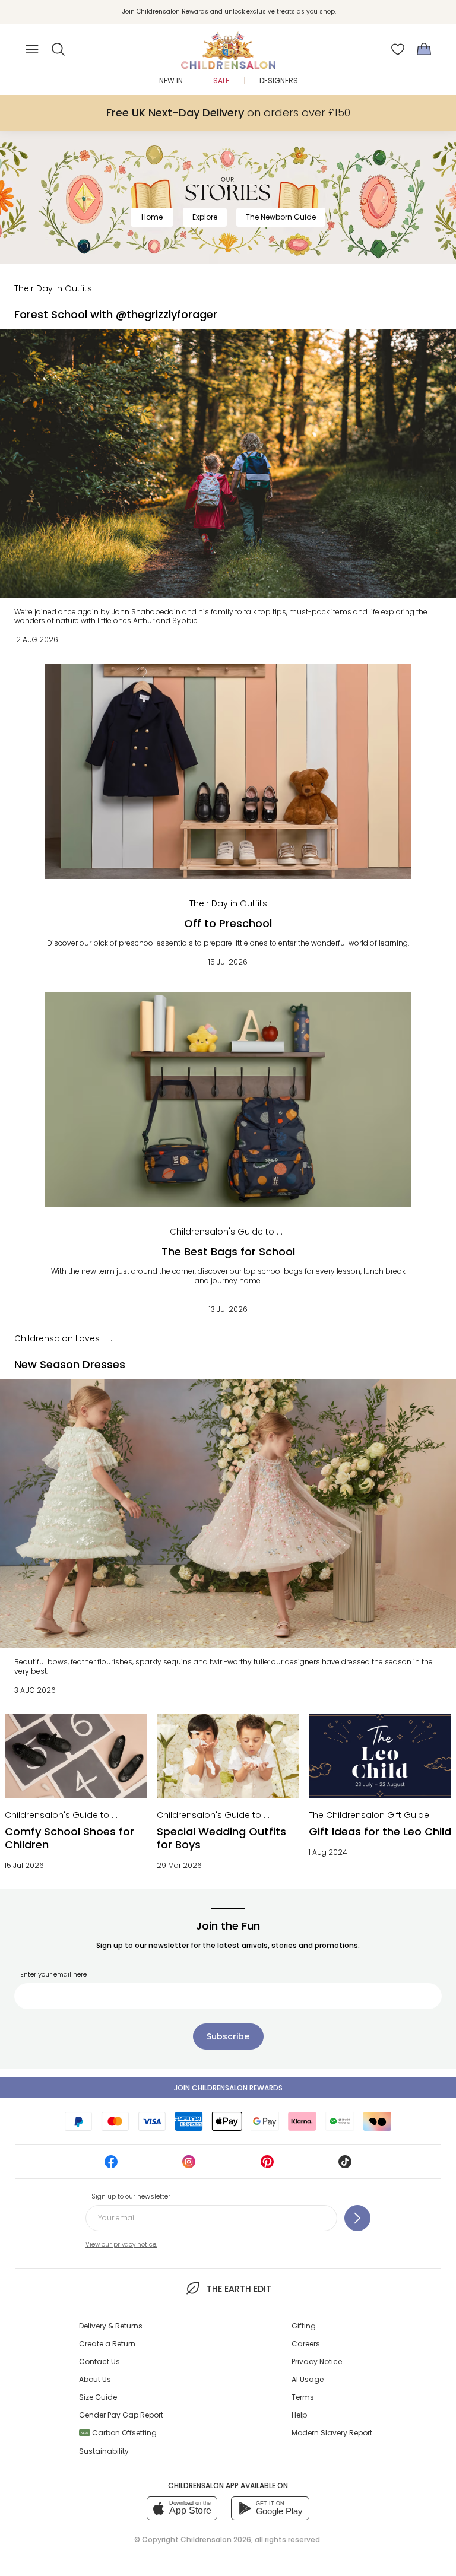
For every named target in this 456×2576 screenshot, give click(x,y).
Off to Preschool (228, 923)
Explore (205, 217)
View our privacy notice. (121, 2245)
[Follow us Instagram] (189, 2166)
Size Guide (98, 2397)
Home (152, 217)
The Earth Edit (239, 2289)
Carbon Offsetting (119, 2433)
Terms (303, 2397)
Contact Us (99, 2361)
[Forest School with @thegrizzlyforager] (228, 464)
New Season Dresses (70, 1364)
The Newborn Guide (281, 217)
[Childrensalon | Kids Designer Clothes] (228, 46)
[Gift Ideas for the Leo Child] (380, 1755)
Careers (306, 2344)
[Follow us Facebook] (111, 2166)
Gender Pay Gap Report (121, 2415)
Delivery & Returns (111, 2326)
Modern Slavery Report (332, 2433)
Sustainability (104, 2451)
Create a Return (107, 2344)
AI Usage (308, 2379)
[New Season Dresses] (228, 1514)
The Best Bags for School (228, 1251)
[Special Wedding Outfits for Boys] (228, 1755)
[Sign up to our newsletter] (357, 2218)
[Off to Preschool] (228, 771)
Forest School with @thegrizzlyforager (116, 314)
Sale (221, 80)
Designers (279, 80)
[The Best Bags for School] (228, 1100)
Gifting (304, 2326)
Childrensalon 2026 (216, 2539)
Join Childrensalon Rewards (228, 2088)
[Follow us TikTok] (345, 2166)
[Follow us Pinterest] (267, 2166)
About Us (95, 2379)
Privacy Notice (317, 2361)
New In (171, 80)
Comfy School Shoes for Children (69, 1838)
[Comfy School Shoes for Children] (76, 1755)
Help (299, 2415)
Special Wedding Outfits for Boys (221, 1838)
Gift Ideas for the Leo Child (380, 1831)
